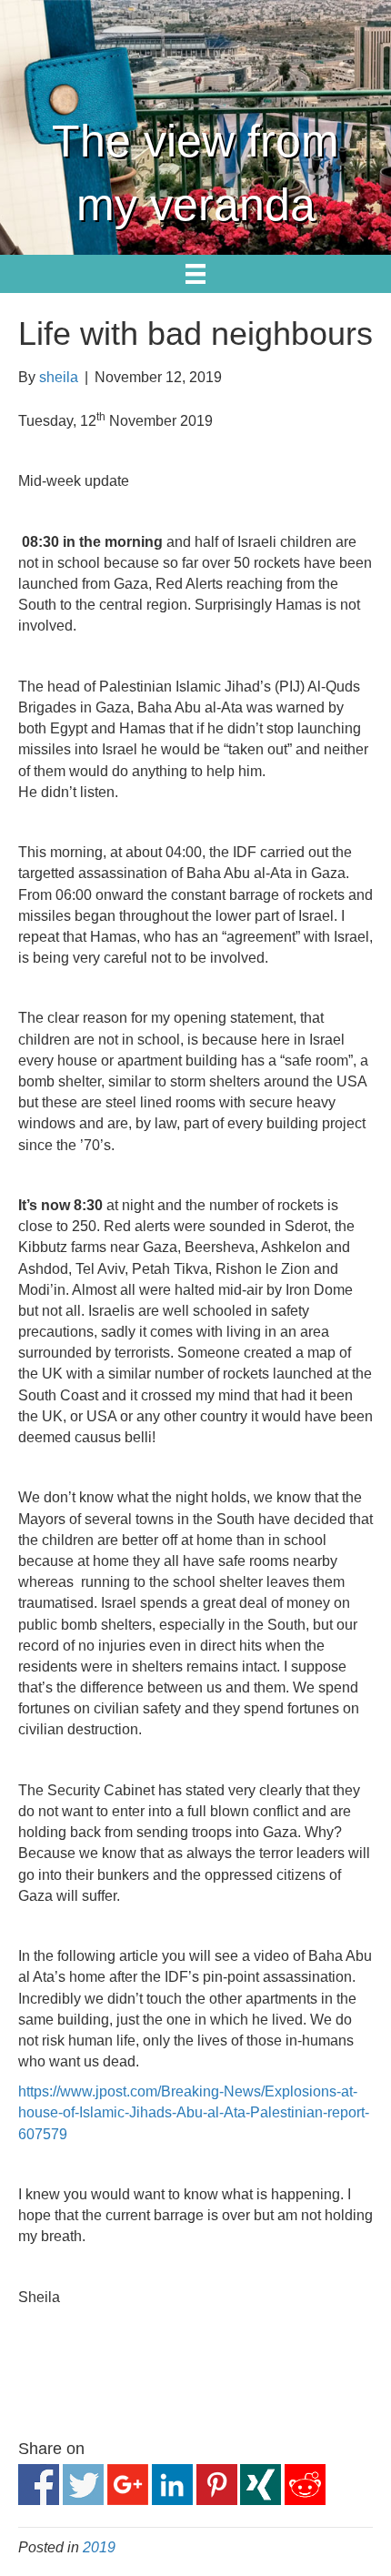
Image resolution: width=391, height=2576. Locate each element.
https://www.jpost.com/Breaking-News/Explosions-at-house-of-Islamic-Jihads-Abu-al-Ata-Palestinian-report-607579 (194, 2112)
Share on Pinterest (217, 2485)
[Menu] (195, 274)
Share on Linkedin (172, 2485)
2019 (99, 2547)
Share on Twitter (83, 2485)
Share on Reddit (305, 2485)
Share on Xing (261, 2485)
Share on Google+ (128, 2485)
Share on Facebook (39, 2485)
